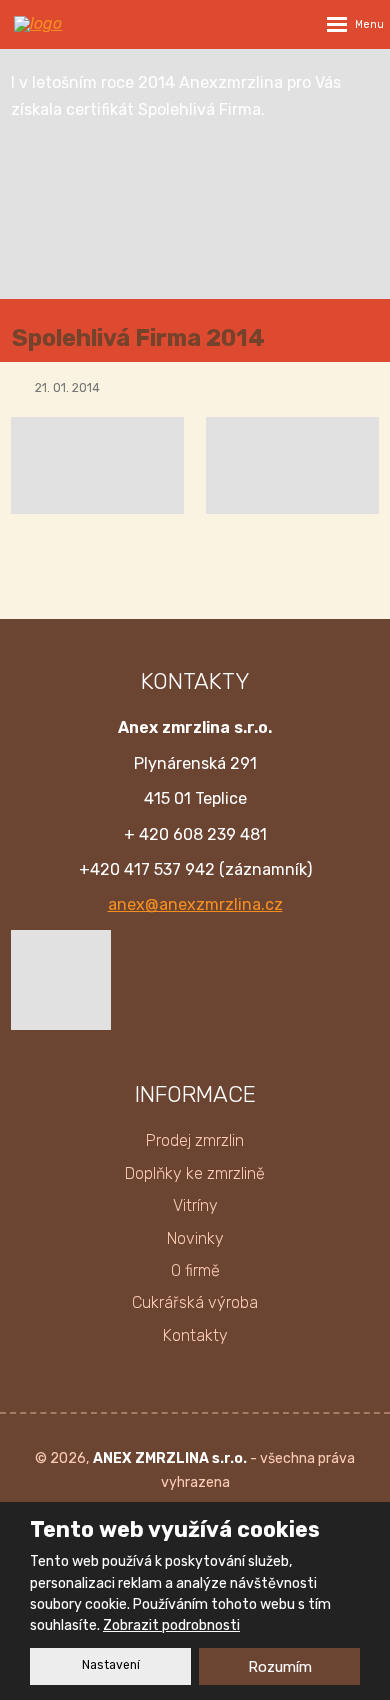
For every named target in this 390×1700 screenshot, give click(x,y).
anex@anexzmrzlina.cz (195, 904)
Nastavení (111, 1665)
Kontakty (195, 1335)
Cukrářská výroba (195, 1302)
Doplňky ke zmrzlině (195, 1173)
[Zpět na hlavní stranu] (74, 24)
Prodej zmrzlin (195, 1140)
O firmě (195, 1270)
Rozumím (280, 1667)
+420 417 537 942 (147, 869)
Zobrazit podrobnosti (171, 1625)
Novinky (195, 1238)
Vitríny (195, 1205)
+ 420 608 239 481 (195, 834)
